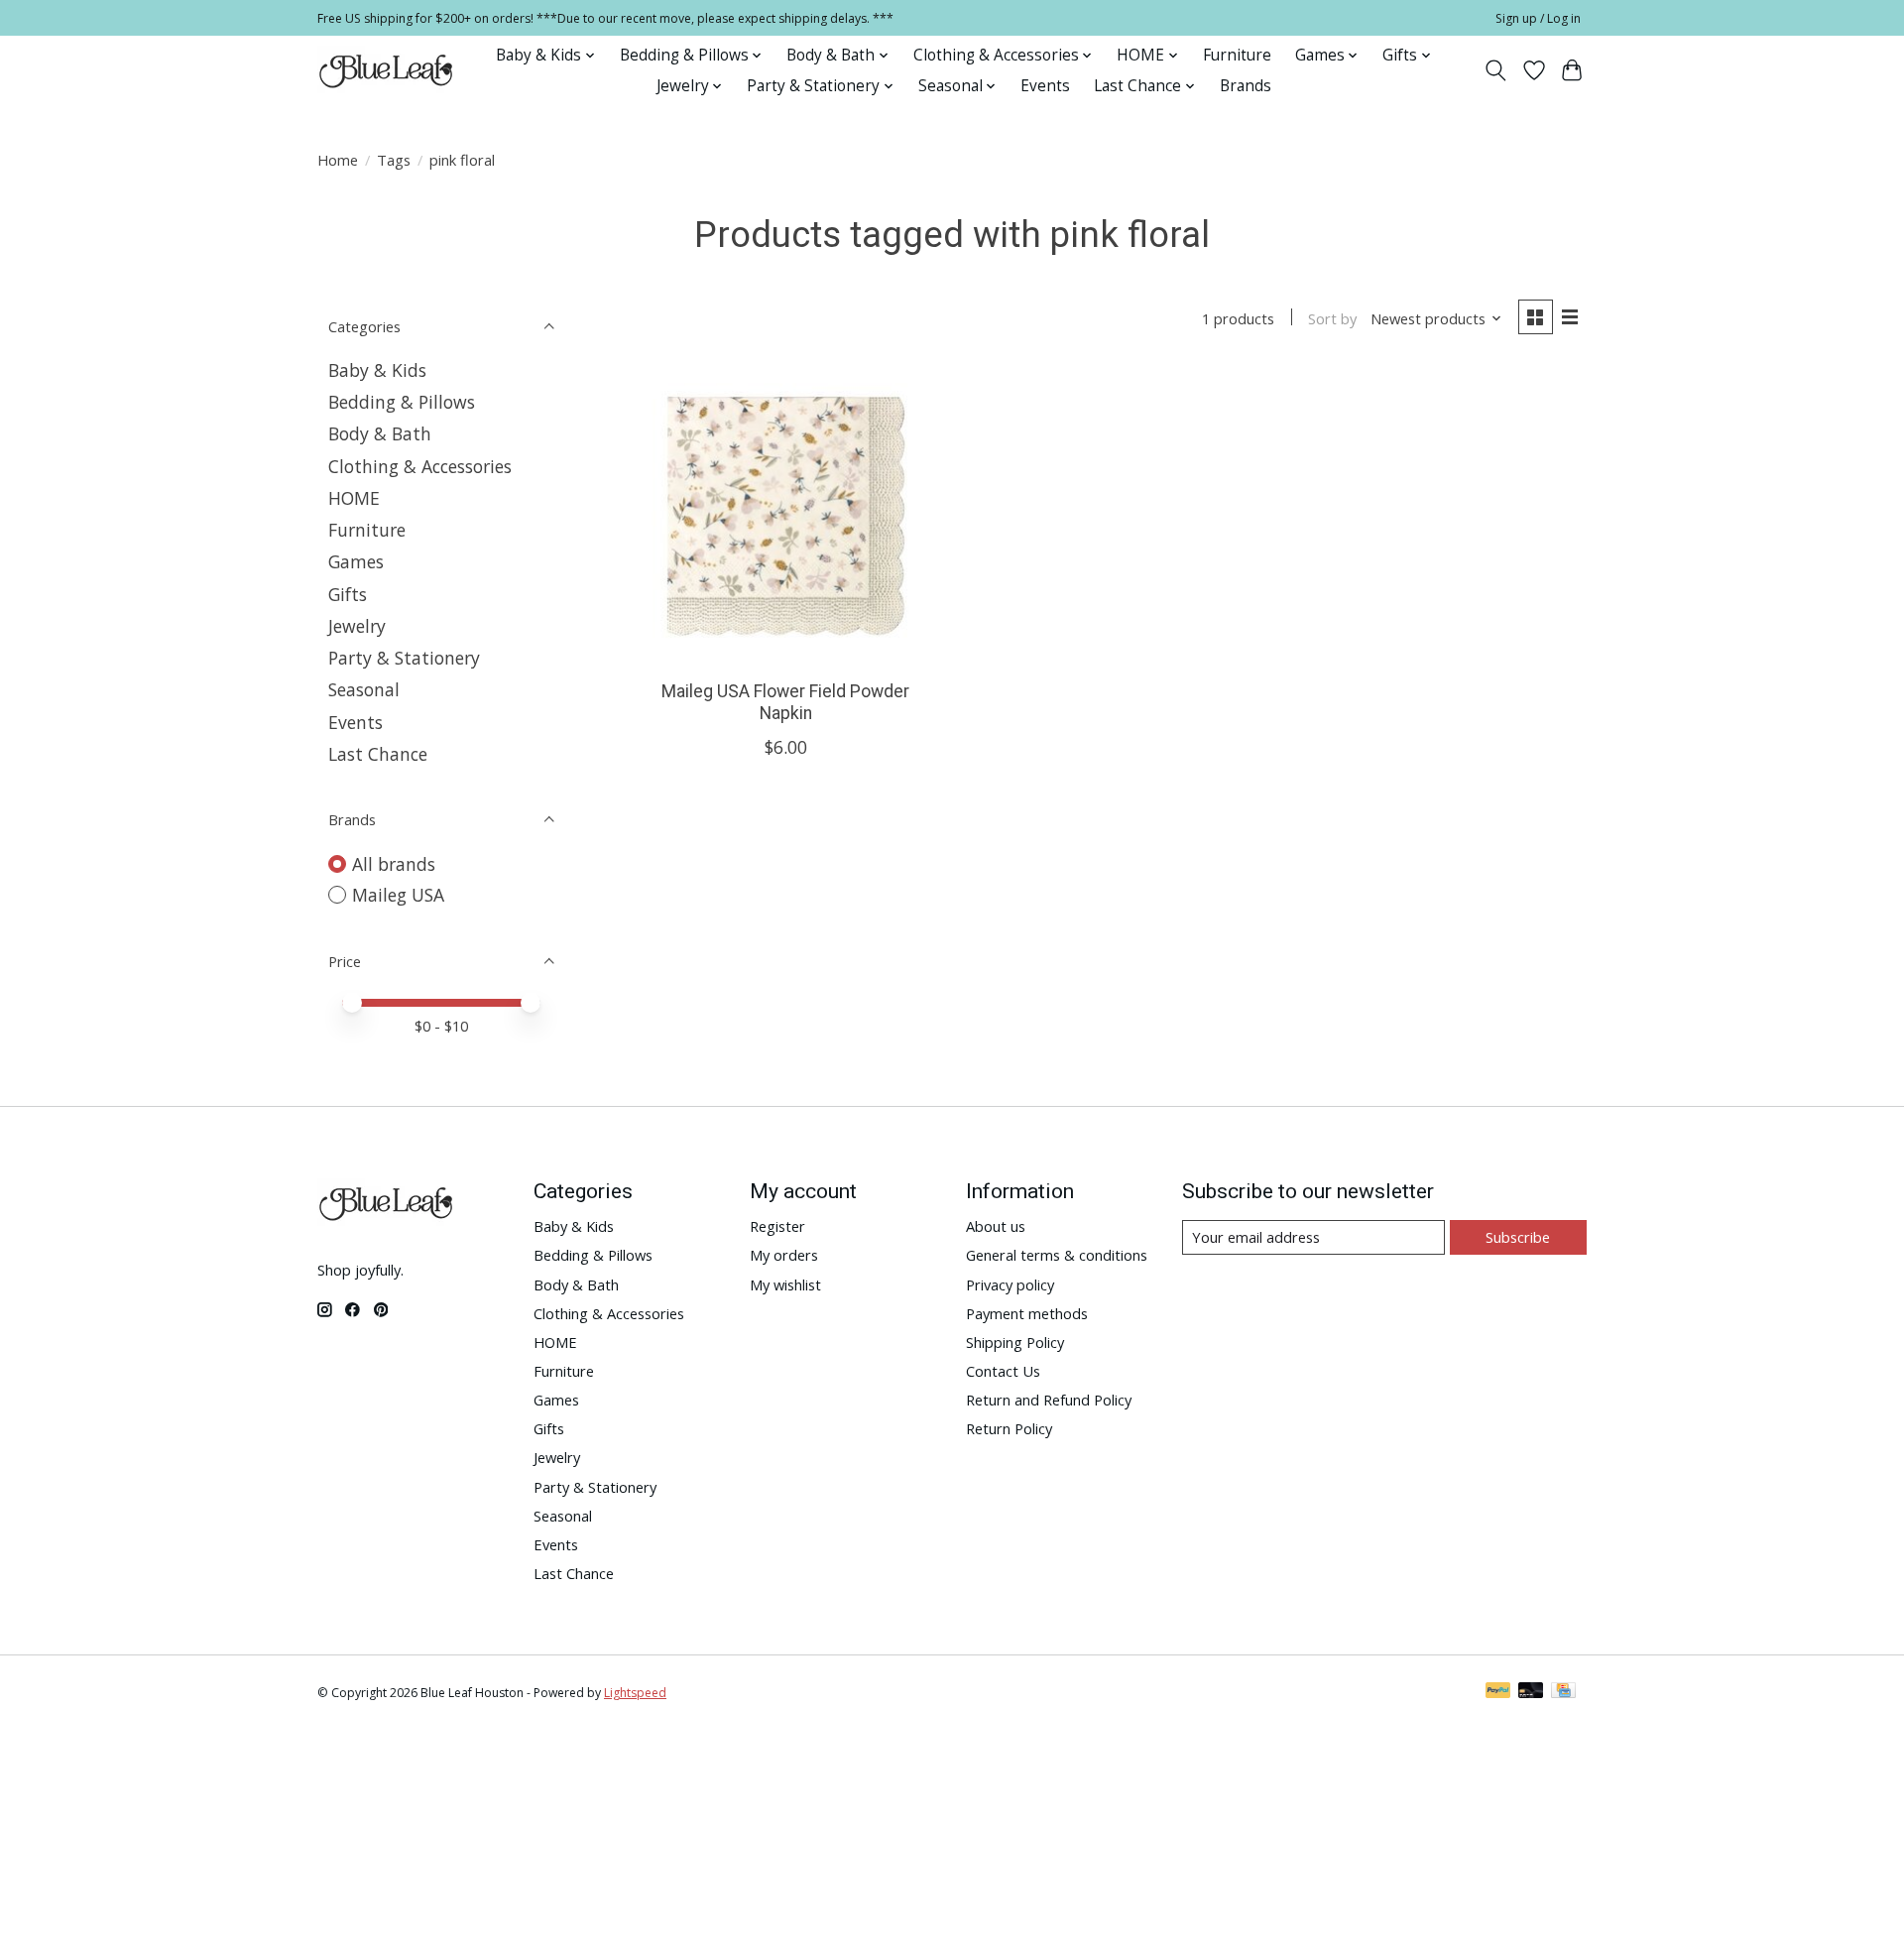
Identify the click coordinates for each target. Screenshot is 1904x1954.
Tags (394, 160)
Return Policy (1009, 1428)
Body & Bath (380, 433)
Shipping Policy (1015, 1342)
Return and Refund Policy (1049, 1400)
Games (356, 561)
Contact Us (1003, 1371)
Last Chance (378, 754)
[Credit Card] (1563, 1692)
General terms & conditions (1057, 1255)
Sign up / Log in (1538, 18)
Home (338, 160)
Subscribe (1518, 1237)
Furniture (1237, 55)
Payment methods (1027, 1313)
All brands (394, 864)
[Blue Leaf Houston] (387, 70)
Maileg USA (398, 895)
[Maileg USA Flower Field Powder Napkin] (786, 516)
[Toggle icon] (1496, 70)
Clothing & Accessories (420, 466)
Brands (1246, 86)
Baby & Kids (377, 370)
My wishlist (785, 1284)
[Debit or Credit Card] (1531, 1692)
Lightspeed (635, 1693)
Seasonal (364, 689)
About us (996, 1226)
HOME (354, 498)
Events (1045, 86)
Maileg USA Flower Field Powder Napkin (785, 702)
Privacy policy (1010, 1284)
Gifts (348, 594)
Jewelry (357, 626)
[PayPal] (1498, 1692)
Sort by (1332, 318)
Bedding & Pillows (402, 402)
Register (777, 1226)
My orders (784, 1255)
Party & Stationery (404, 658)
